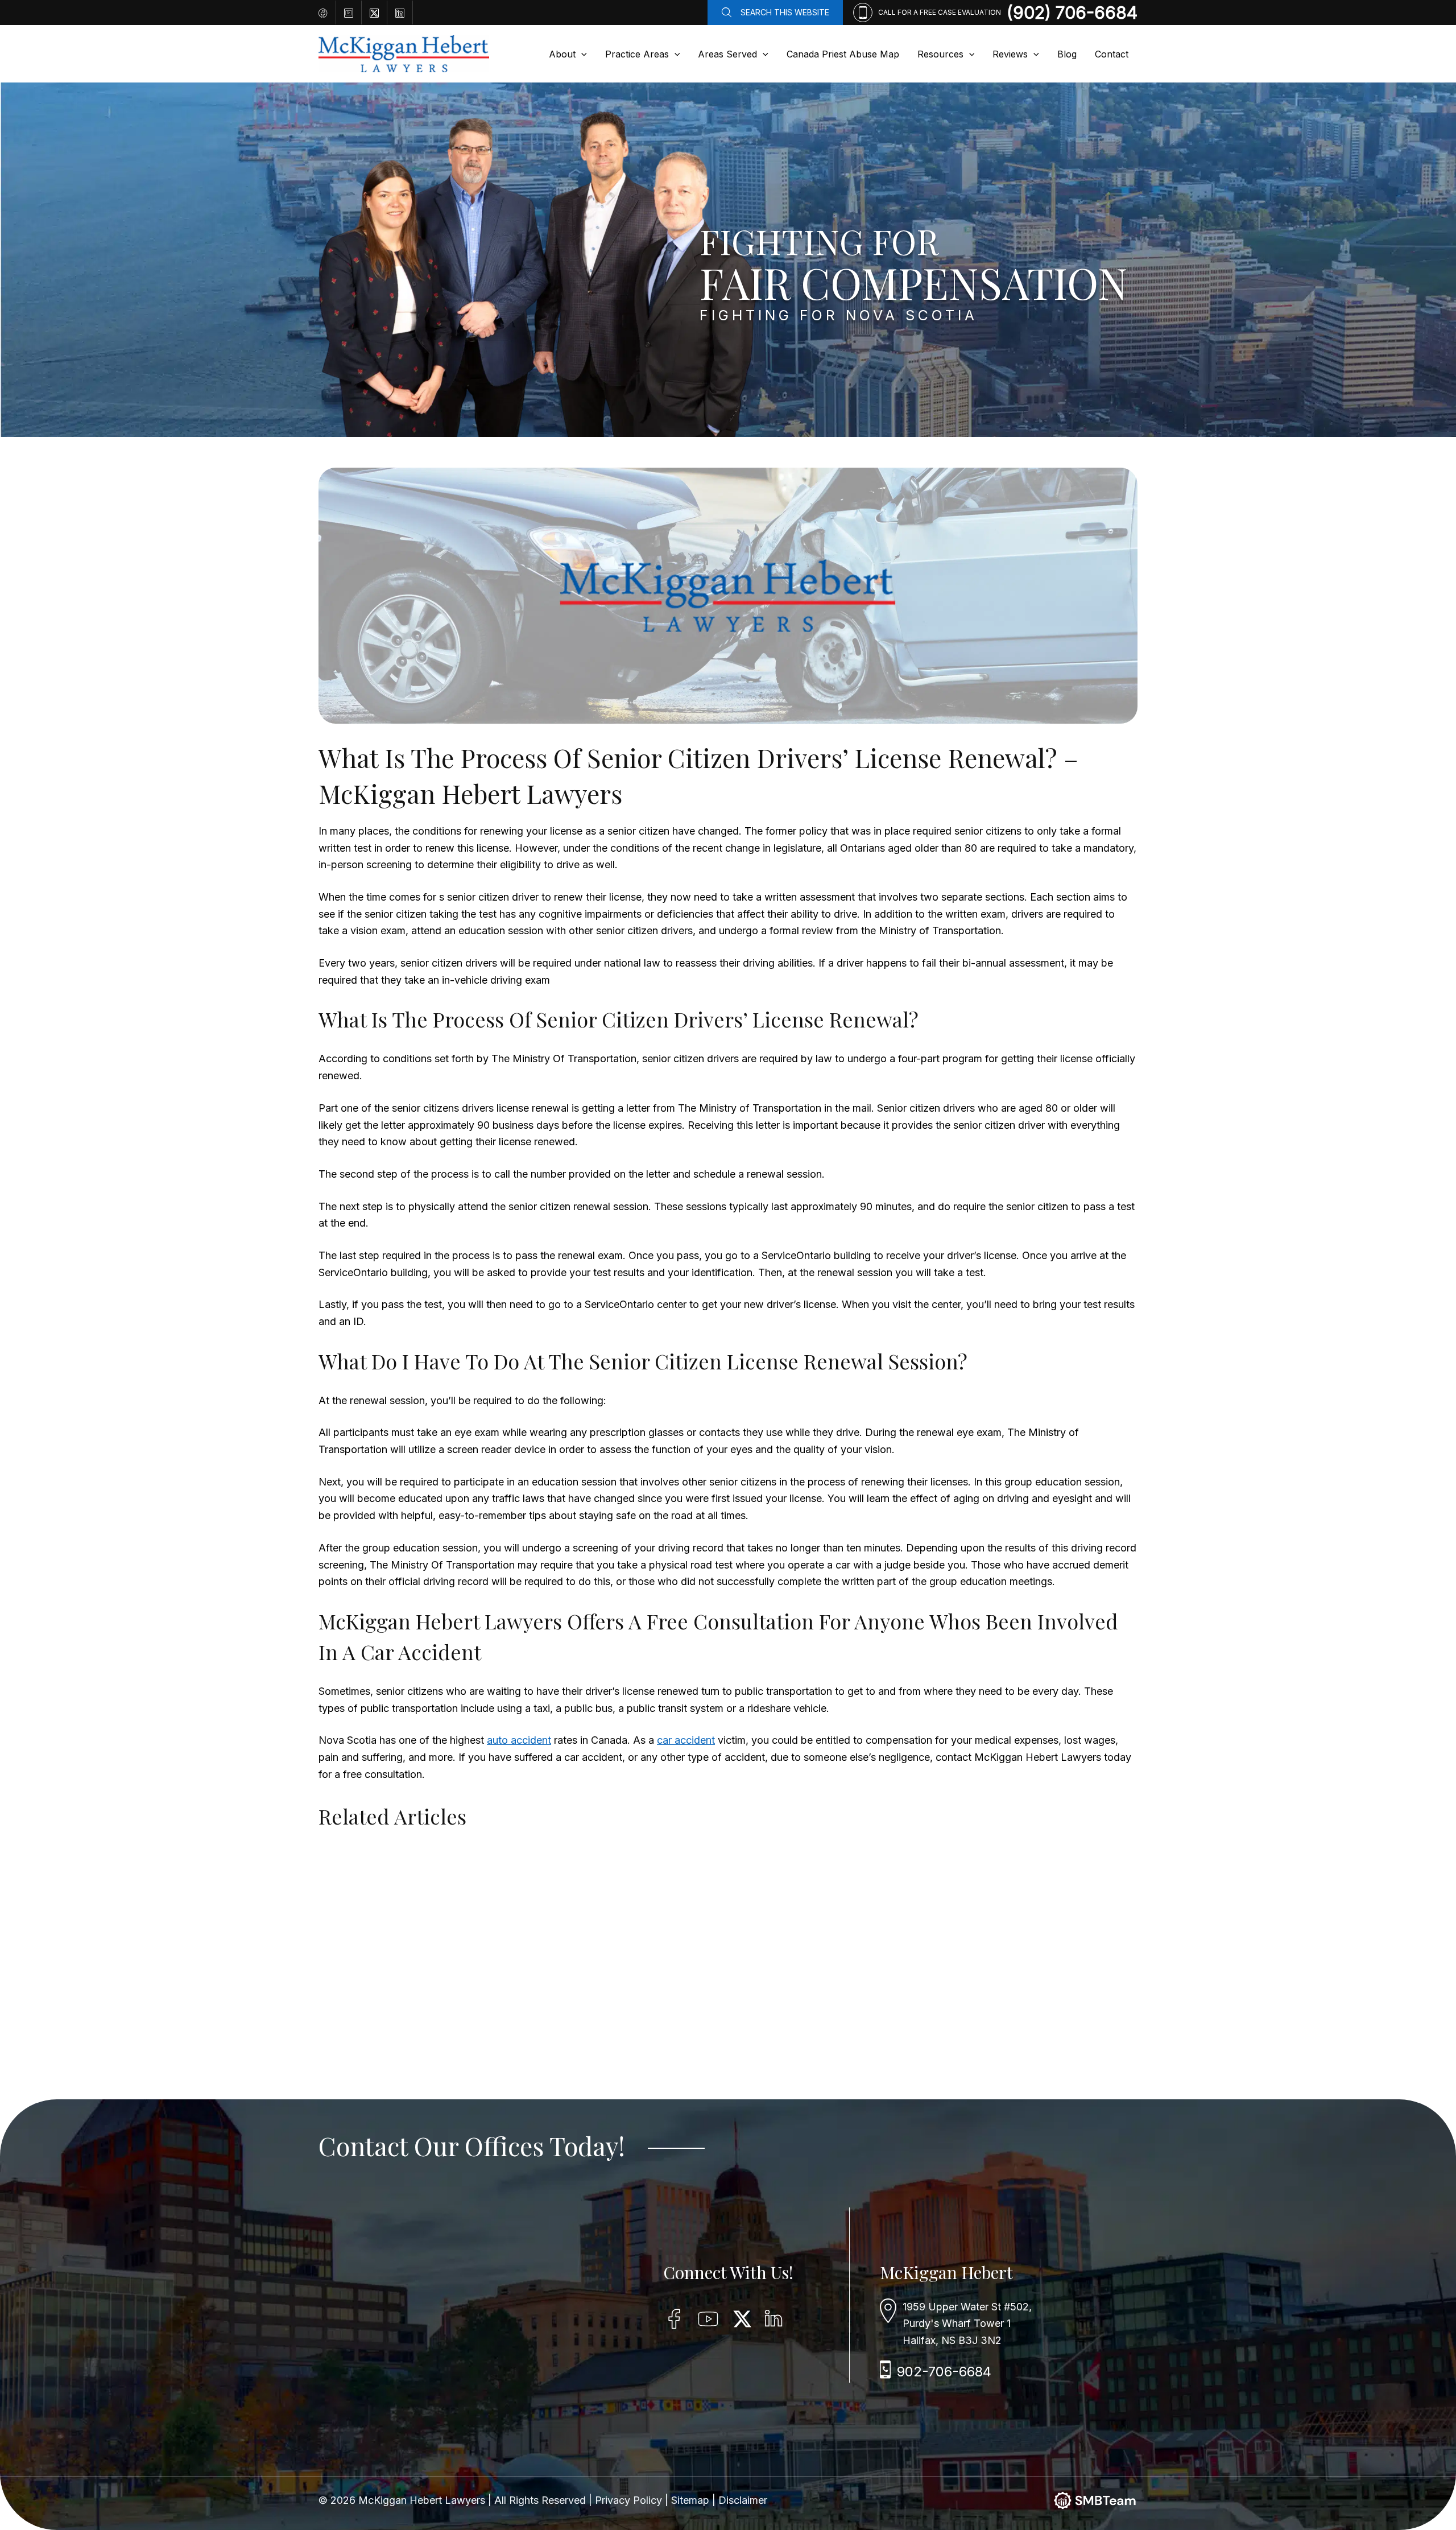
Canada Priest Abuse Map (843, 54)
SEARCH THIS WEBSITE (785, 12)
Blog (1067, 54)
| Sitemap (688, 2500)
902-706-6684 (944, 2372)
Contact (1112, 54)
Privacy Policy (630, 2500)
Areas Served (727, 54)
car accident (686, 1740)
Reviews (1010, 54)
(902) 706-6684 (1072, 13)
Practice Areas (637, 54)
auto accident (519, 1740)
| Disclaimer (740, 2500)
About (562, 54)
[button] (581, 54)
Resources (940, 54)
